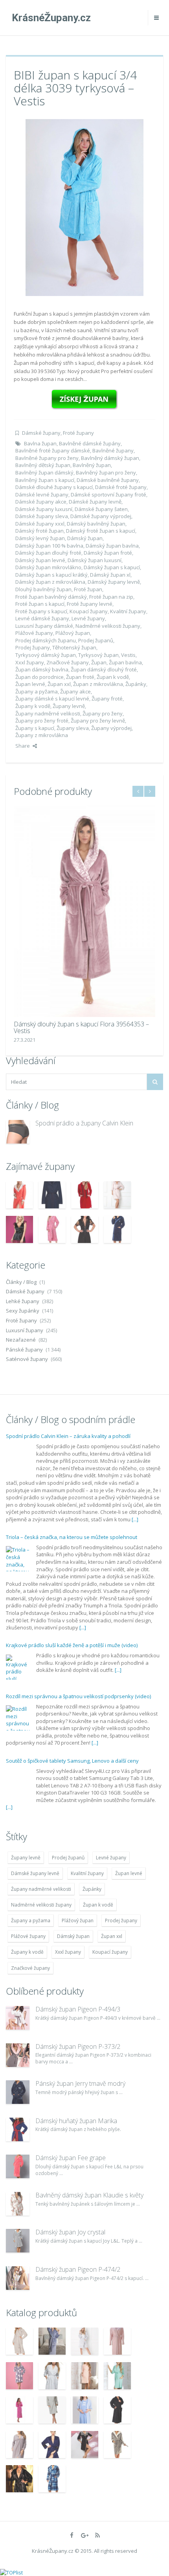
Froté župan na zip (111, 597)
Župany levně (69, 706)
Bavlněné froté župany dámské (53, 450)
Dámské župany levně (95, 502)
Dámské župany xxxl (40, 524)
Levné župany (88, 618)
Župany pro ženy (103, 713)
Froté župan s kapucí (40, 604)
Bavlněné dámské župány (90, 443)
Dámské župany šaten (101, 509)
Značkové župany (68, 662)
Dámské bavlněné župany (108, 480)
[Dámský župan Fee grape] (18, 2166)
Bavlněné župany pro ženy (47, 458)
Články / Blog (21, 1282)
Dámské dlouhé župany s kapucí (54, 487)
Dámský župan (85, 538)
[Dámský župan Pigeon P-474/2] (18, 2278)
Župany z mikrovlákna (42, 735)
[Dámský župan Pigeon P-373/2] (18, 2055)
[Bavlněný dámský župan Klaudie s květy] (18, 2204)
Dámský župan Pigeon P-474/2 (78, 2269)
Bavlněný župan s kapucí (45, 480)
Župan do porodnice (39, 677)
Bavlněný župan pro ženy (106, 473)
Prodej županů (96, 640)
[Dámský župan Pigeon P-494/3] (18, 2018)
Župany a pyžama (37, 691)
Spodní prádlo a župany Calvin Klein (84, 1123)
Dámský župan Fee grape (71, 2158)
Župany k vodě (33, 706)
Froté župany (78, 433)
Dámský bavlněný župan (96, 524)
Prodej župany (33, 647)
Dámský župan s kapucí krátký (51, 575)
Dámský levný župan (40, 538)
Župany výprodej (111, 728)
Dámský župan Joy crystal (70, 2232)
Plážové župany (34, 633)
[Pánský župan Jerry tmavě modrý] (18, 2092)
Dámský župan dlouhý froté (48, 553)
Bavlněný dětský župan (43, 465)
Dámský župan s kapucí (112, 567)
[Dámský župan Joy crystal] (18, 2241)
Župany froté (107, 699)
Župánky (136, 684)
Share (23, 746)
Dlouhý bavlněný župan (43, 589)
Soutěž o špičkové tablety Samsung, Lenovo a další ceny (72, 1761)
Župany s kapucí (35, 728)
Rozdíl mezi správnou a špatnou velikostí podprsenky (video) (78, 1696)
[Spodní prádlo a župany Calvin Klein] (18, 1132)
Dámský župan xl (110, 575)
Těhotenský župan (74, 647)
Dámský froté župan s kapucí (101, 531)
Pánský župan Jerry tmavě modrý (80, 2083)
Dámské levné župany (42, 495)
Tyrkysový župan (98, 655)
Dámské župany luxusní (44, 509)
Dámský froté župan (39, 531)
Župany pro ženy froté (42, 721)
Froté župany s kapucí (41, 611)
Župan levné (30, 684)
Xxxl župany (30, 662)
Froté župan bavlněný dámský (51, 597)
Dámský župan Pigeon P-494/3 (78, 2009)
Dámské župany (41, 433)
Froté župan (88, 589)
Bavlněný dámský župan (110, 458)
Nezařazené (21, 1340)
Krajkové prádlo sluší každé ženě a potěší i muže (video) (72, 1645)
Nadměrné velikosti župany (108, 626)
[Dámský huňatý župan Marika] (18, 2129)
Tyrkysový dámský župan (46, 655)
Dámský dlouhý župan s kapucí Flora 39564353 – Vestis (81, 1028)
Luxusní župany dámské (44, 626)
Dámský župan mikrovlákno (48, 567)
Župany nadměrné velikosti (48, 713)
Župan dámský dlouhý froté (104, 669)
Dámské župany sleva (42, 516)
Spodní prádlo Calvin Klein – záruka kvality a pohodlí (68, 1436)
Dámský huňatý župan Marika (76, 2121)
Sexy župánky (23, 1311)
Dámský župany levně (114, 582)
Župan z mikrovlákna (98, 684)
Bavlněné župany (113, 450)
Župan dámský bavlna (42, 669)
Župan (99, 662)
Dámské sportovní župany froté (108, 495)
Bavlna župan (40, 443)
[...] (135, 1519)
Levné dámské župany (42, 618)
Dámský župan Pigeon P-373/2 (78, 2046)
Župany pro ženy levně (98, 721)
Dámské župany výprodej (101, 516)
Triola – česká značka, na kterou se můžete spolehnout (72, 1537)
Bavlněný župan (92, 465)
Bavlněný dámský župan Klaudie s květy (89, 2195)
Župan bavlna (125, 662)
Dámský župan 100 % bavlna (49, 546)
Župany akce (75, 691)
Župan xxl (59, 684)
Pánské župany (24, 1350)
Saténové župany (27, 1359)
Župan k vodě (113, 677)
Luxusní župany (25, 1330)
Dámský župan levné (40, 560)
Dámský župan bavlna (112, 546)
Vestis (128, 655)
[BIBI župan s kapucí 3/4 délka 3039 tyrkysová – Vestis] (84, 207)
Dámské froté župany (121, 487)
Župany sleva (73, 728)
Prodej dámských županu (46, 640)
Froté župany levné (90, 604)
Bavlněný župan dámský (44, 473)
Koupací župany (89, 611)
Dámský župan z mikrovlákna (50, 582)
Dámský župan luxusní (95, 560)
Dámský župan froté (108, 553)
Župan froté (80, 677)
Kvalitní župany (128, 611)
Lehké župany (23, 1301)
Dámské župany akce (41, 502)
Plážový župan (73, 633)
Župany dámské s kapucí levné (52, 699)
